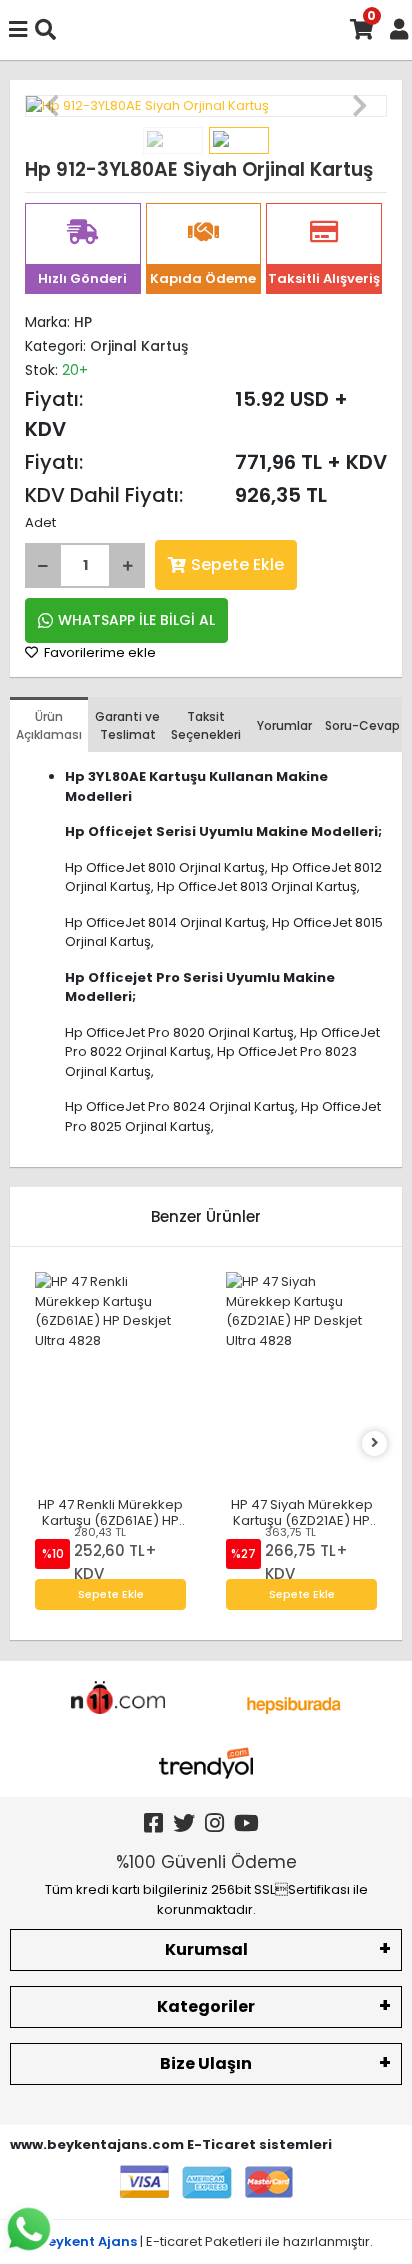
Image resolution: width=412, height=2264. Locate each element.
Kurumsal (206, 1949)
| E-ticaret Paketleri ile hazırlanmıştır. (206, 2241)
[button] (52, 106)
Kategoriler (206, 2006)
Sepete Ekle (237, 564)
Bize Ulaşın (206, 2063)
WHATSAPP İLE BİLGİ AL (136, 620)
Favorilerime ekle (98, 652)
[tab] (49, 724)
